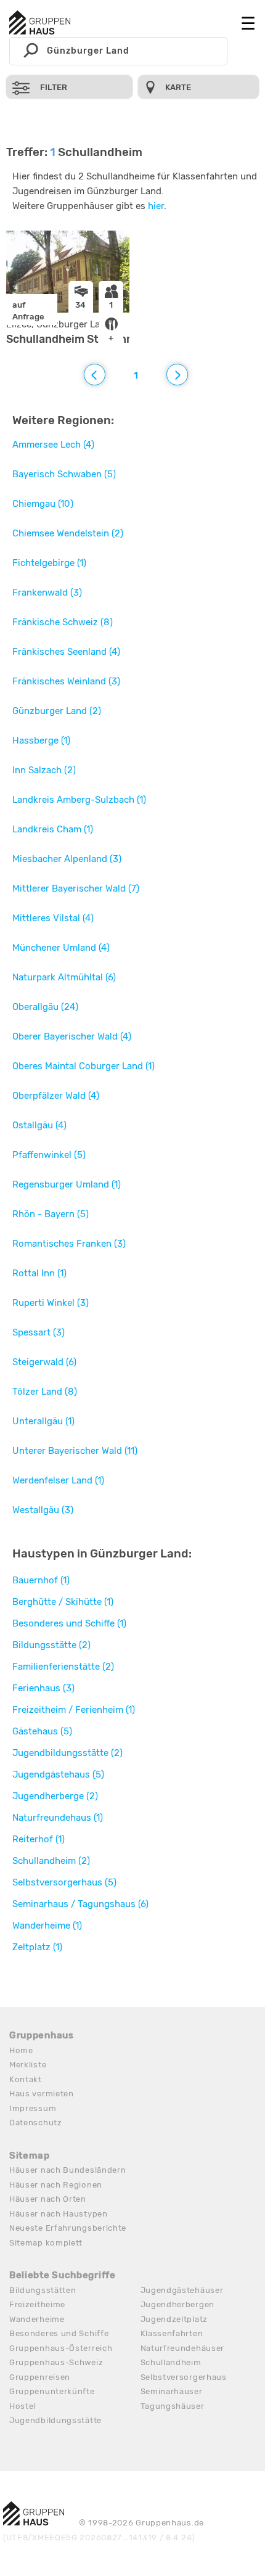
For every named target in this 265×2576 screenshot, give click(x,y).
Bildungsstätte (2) (51, 1645)
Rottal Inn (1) (39, 1273)
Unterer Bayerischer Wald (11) (75, 1451)
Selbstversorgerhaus (184, 2377)
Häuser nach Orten (48, 2199)
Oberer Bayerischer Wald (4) (72, 1036)
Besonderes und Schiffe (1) (69, 1623)
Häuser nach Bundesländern (68, 2170)
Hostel (22, 2406)
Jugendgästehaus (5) (58, 1774)
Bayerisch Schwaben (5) (64, 474)
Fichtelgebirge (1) (49, 563)
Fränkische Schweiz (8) (63, 622)
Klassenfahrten (172, 2333)
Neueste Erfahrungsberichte (68, 2228)
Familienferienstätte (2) (63, 1667)
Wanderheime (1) (47, 1926)
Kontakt (26, 2079)
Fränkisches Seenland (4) (66, 652)
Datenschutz (36, 2123)
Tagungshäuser (173, 2406)
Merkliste (28, 2065)
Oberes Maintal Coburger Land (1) (84, 1066)
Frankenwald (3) (47, 593)
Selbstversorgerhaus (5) (64, 1882)
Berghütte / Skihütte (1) (63, 1602)
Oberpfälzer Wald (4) (56, 1096)
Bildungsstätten (43, 2290)
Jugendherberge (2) (55, 1796)
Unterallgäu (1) (43, 1421)
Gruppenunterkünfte (52, 2391)
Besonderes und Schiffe (59, 2333)
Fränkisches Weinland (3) (66, 681)
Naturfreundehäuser (183, 2348)
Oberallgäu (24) (45, 1007)
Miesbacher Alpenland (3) (67, 859)
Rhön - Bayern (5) (51, 1214)
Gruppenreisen (40, 2377)
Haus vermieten (42, 2094)
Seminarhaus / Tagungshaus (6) (80, 1904)
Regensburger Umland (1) (67, 1184)
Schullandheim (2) (51, 1861)
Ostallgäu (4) (39, 1125)
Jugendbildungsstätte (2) (67, 1753)
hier (156, 206)
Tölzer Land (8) (45, 1392)
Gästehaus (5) (42, 1731)
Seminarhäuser (172, 2391)
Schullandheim (171, 2362)
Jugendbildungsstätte (55, 2420)
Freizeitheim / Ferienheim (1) (74, 1710)
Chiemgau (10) (43, 504)
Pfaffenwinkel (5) (49, 1155)
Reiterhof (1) (39, 1839)
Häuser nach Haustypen (59, 2214)
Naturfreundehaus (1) (58, 1818)
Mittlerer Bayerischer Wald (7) (76, 888)
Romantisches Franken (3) (69, 1244)
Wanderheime (37, 2319)
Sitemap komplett (46, 2243)
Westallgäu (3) (43, 1510)
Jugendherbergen (178, 2304)
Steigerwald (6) (44, 1362)
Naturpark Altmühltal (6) (64, 977)
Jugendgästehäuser (182, 2290)
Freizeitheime (37, 2304)
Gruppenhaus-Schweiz (56, 2362)
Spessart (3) (39, 1332)
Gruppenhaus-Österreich (61, 2348)
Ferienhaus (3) (43, 1688)
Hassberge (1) (41, 740)
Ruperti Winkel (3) (51, 1303)
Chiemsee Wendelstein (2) (68, 533)
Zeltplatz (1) (37, 1947)
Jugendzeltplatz (174, 2319)
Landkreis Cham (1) (53, 829)
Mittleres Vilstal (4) (53, 918)
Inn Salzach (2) (44, 770)
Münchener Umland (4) (61, 948)
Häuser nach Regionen (56, 2185)
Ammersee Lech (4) (53, 445)
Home (21, 2050)
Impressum (33, 2108)
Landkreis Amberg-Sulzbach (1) (79, 800)
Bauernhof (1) (41, 1580)
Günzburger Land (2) (57, 711)
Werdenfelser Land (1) (58, 1480)
